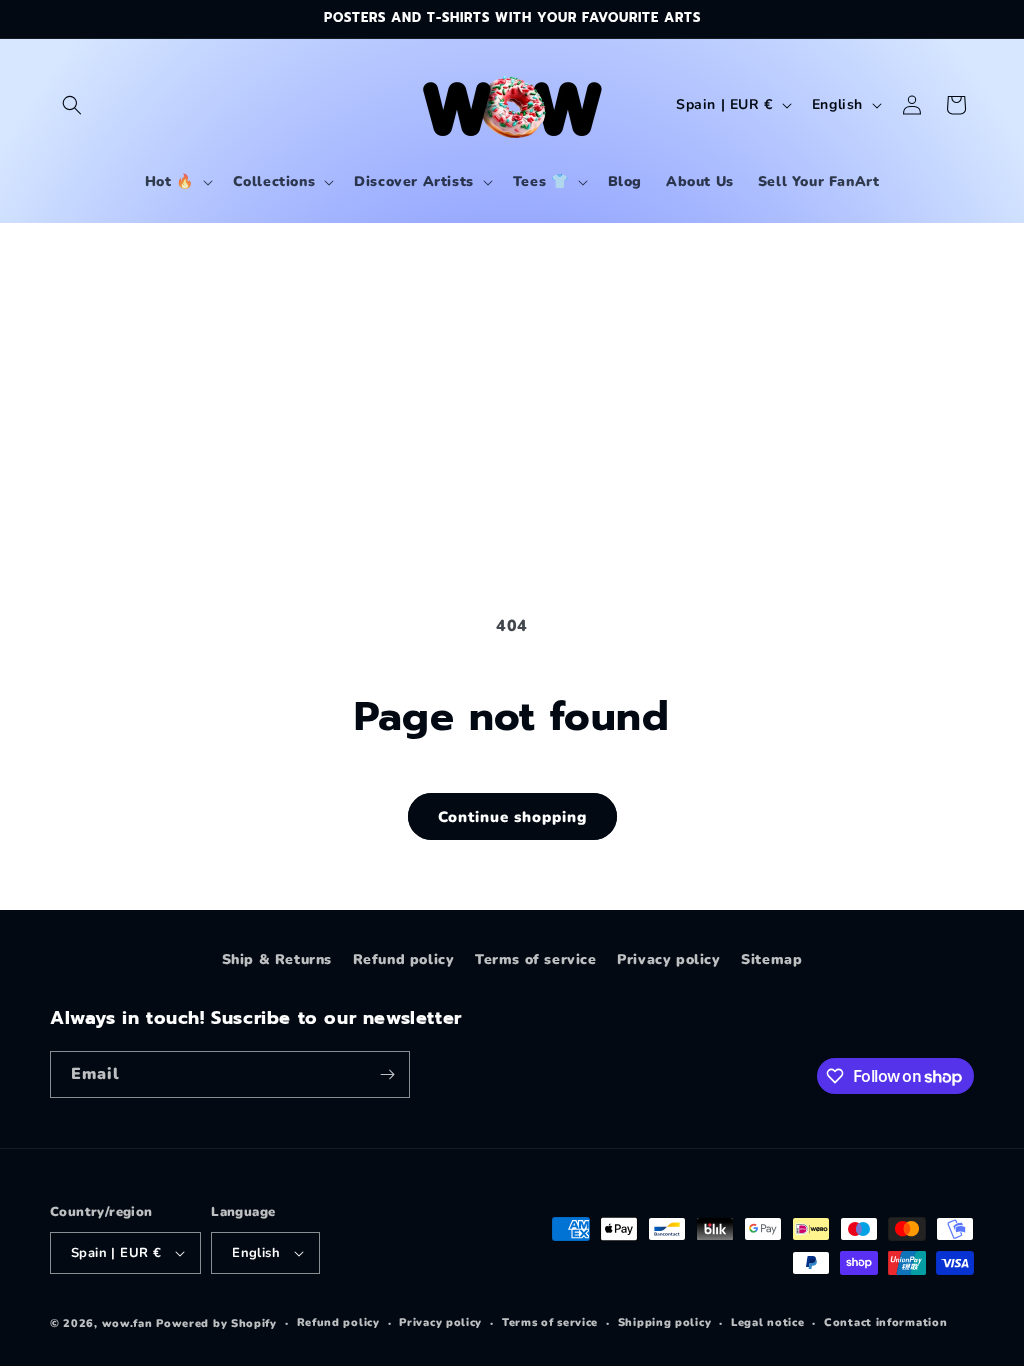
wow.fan (127, 1323)
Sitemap (771, 959)
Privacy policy (668, 959)
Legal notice (767, 1322)
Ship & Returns (277, 959)
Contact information (885, 1322)
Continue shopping (512, 817)
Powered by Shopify (216, 1323)
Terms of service (536, 959)
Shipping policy (665, 1322)
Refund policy (404, 959)
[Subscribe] (387, 1074)
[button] (72, 105)
